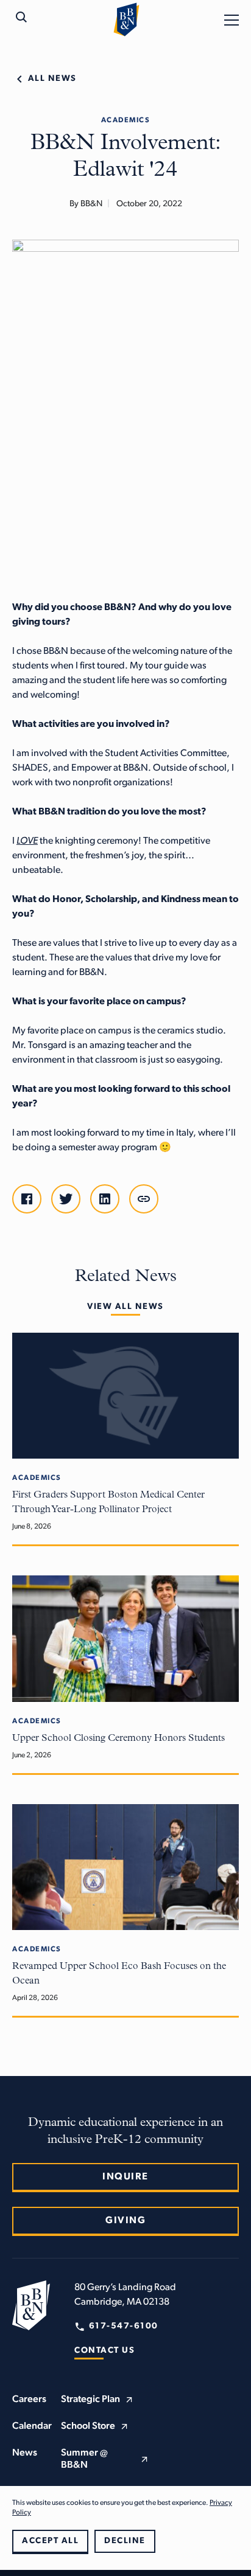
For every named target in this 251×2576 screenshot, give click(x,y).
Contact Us (104, 2351)
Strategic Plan (90, 2400)
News (25, 2453)
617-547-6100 (124, 2326)
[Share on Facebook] (27, 1199)
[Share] (144, 1199)
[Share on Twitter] (66, 1199)
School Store (88, 2426)
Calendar (32, 2426)
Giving (125, 2221)
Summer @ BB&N (84, 2459)
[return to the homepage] (31, 2305)
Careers (29, 2400)
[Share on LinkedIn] (105, 1199)
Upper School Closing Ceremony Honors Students (118, 1738)
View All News (125, 1307)
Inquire (125, 2177)
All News (52, 79)
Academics (126, 120)
